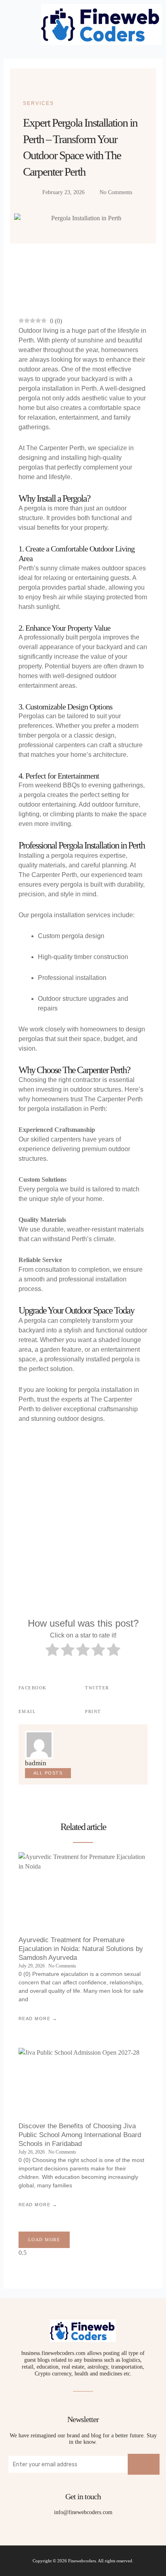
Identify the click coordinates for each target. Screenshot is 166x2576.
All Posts (48, 1773)
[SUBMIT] (144, 2464)
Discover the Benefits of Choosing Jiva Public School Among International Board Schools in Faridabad (80, 2135)
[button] (17, 25)
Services (38, 103)
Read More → (38, 2019)
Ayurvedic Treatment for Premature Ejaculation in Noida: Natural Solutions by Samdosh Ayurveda (81, 1949)
